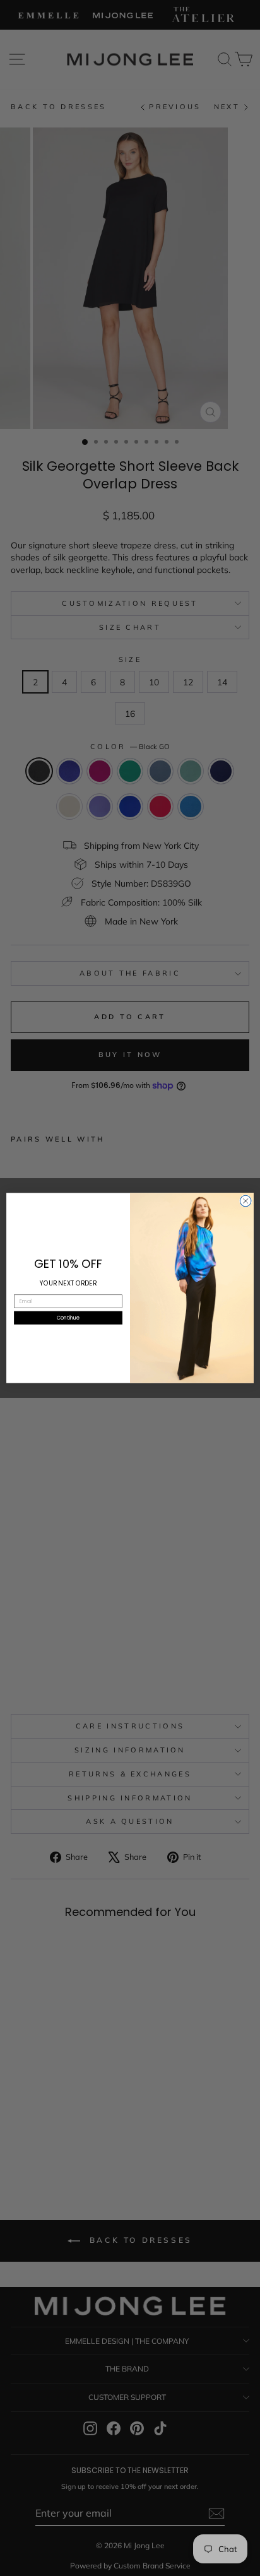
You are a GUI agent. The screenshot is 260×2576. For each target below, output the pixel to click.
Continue (68, 1318)
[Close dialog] (245, 1201)
